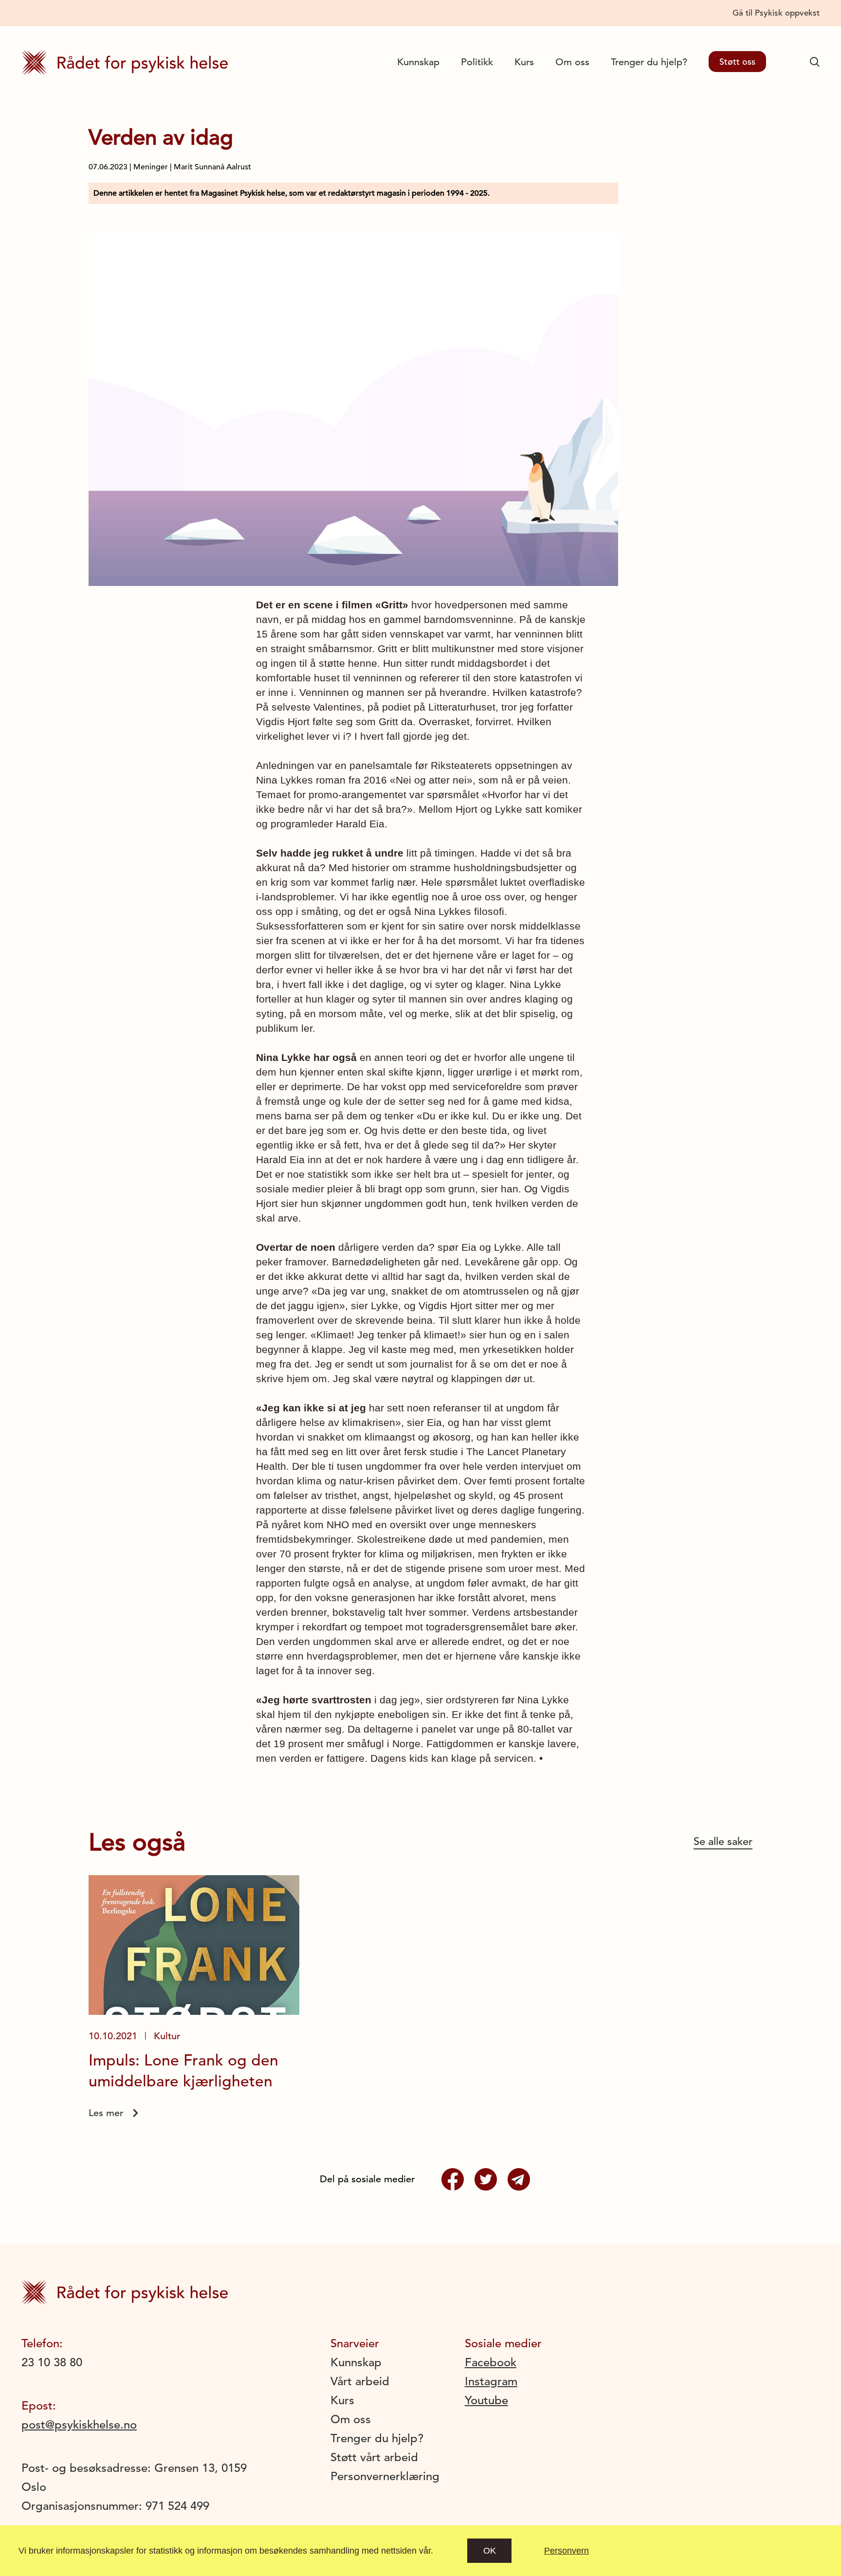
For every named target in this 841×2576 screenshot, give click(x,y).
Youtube (486, 2400)
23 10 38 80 (52, 2362)
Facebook (491, 2362)
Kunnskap (418, 62)
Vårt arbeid (360, 2381)
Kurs (524, 62)
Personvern (567, 2551)
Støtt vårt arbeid (374, 2457)
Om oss (572, 62)
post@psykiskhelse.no (79, 2425)
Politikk (477, 62)
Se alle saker (723, 1841)
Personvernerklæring (385, 2476)
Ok (490, 2551)
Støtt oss (737, 62)
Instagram (491, 2381)
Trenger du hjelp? (649, 62)
